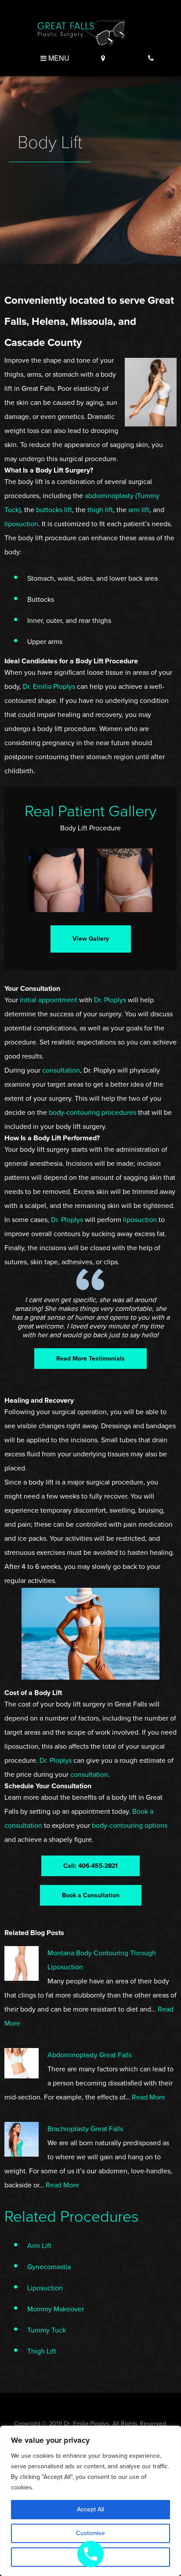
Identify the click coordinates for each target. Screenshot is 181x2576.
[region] (90, 2501)
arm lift (139, 510)
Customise (90, 2533)
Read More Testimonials (90, 1359)
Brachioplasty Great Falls (85, 2129)
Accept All (90, 2509)
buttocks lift (54, 510)
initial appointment (49, 1000)
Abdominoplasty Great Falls (90, 2055)
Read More (148, 2097)
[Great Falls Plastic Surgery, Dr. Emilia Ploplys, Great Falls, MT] (82, 32)
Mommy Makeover (56, 2309)
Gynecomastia (49, 2267)
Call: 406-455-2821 (90, 1866)
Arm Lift (39, 2246)
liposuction (21, 524)
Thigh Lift (42, 2351)
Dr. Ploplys (110, 1000)
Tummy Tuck (47, 2330)
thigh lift (100, 510)
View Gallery (91, 939)
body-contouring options (130, 1826)
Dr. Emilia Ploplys (49, 687)
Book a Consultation (91, 1895)
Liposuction (45, 2288)
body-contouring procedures (92, 1113)
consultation (61, 1070)
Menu (58, 58)
